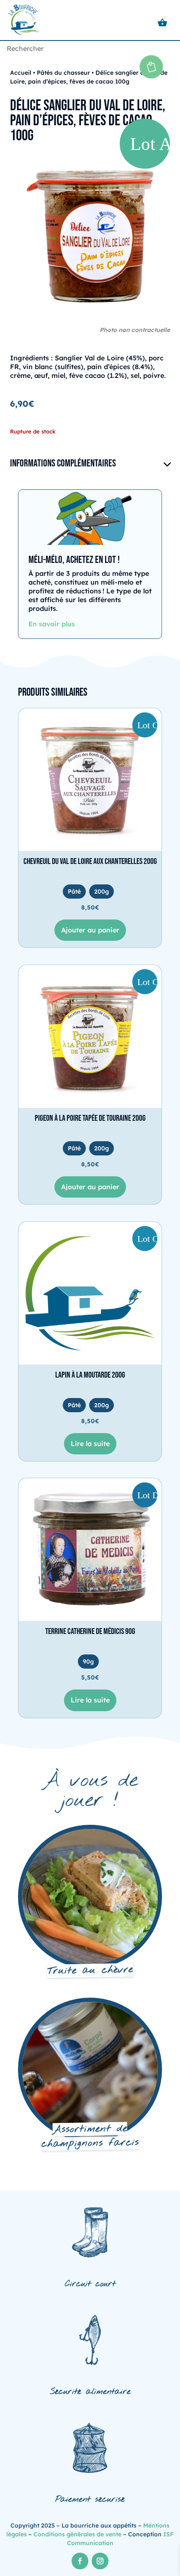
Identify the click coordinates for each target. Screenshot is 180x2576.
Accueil (21, 73)
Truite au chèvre (90, 1971)
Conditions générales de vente (77, 2534)
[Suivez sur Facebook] (80, 2561)
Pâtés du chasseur (63, 73)
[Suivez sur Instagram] (100, 2561)
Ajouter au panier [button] (90, 930)
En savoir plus (52, 624)
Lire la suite (90, 1444)
